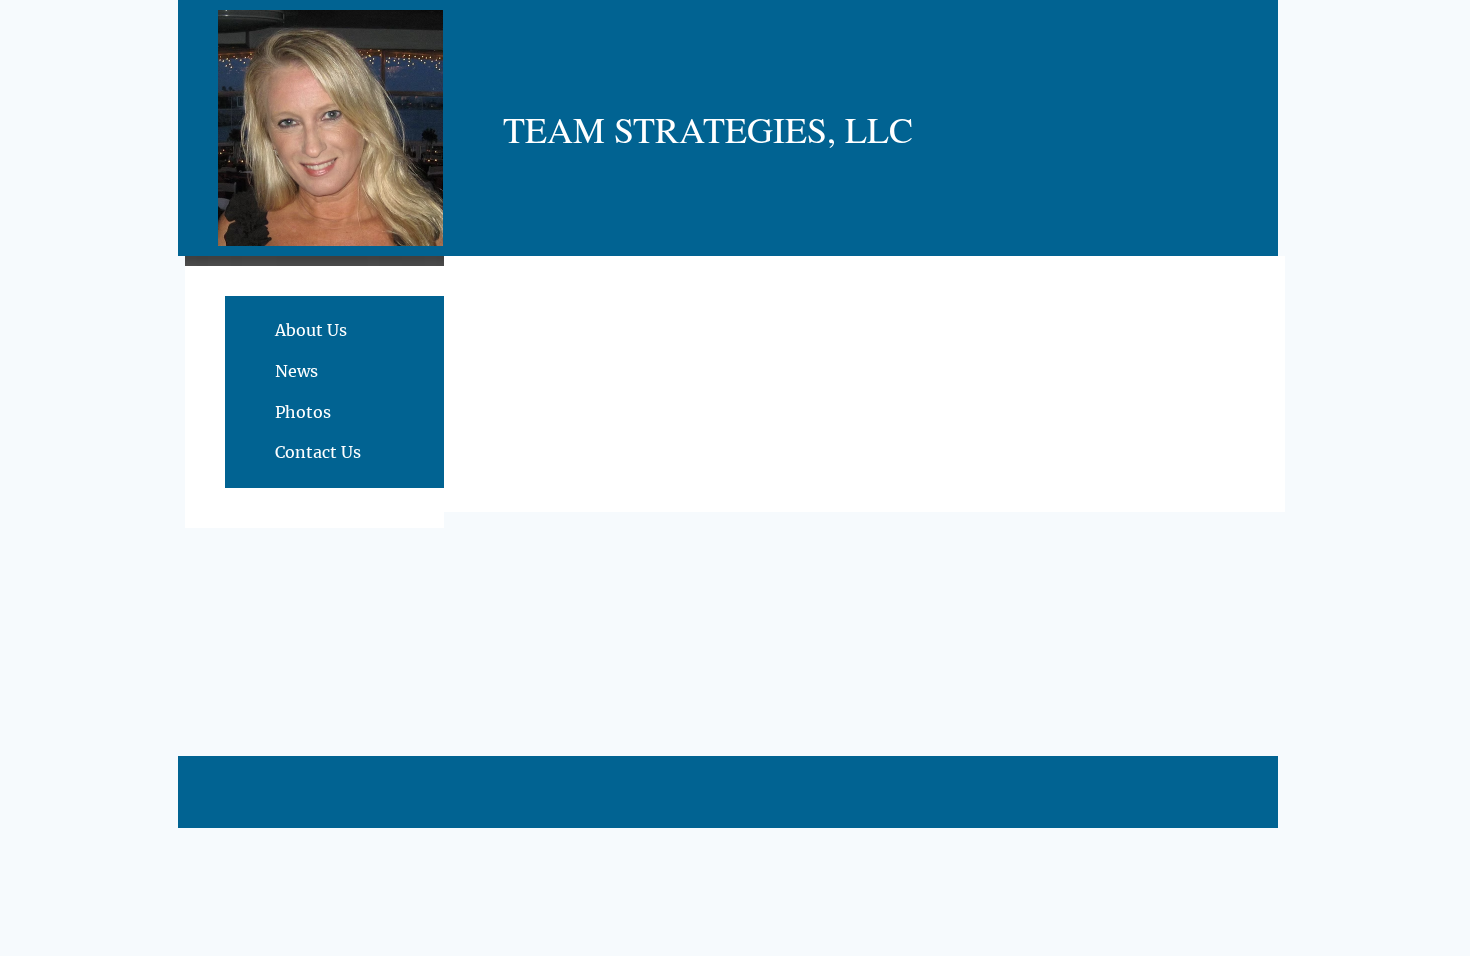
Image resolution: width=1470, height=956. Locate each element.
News (296, 371)
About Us (311, 330)
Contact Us (318, 452)
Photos (303, 412)
